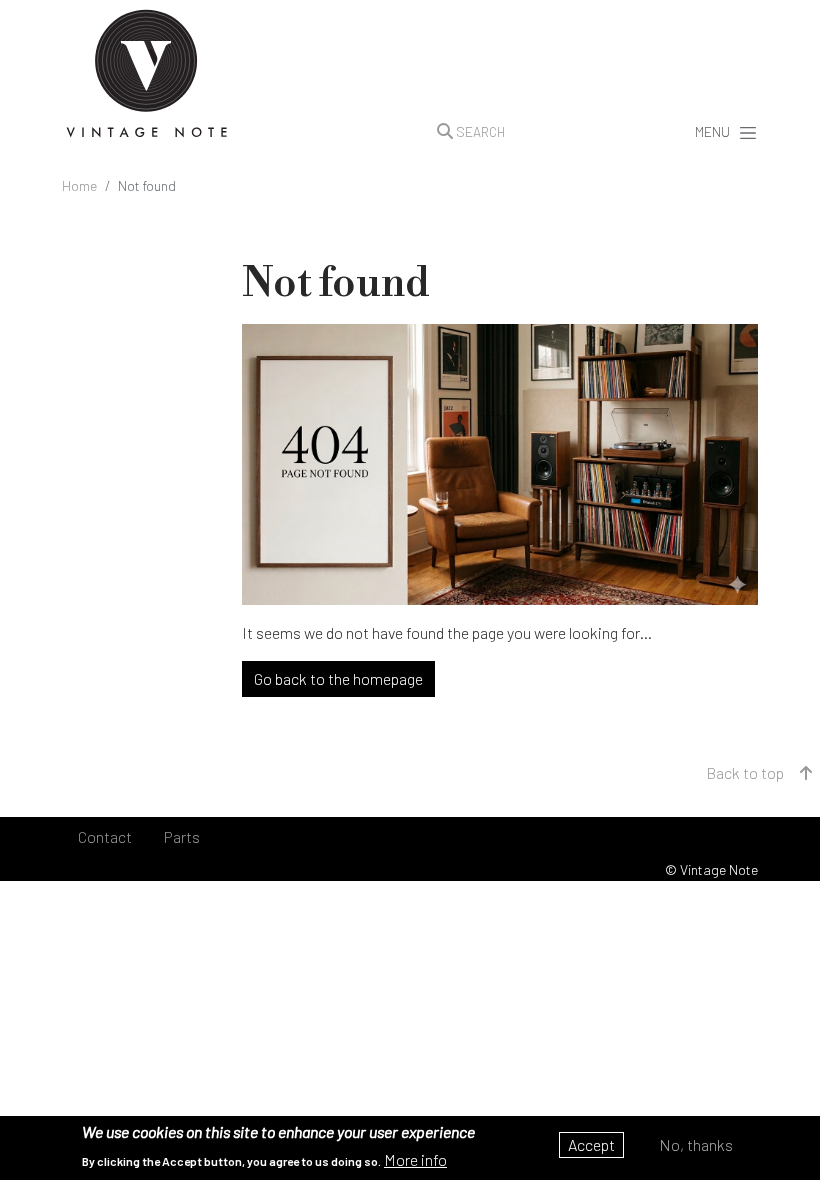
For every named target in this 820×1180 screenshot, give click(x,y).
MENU (712, 131)
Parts (182, 836)
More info (415, 1159)
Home (79, 185)
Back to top (745, 772)
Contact (105, 836)
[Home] (147, 75)
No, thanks (696, 1144)
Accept (591, 1144)
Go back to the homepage (338, 678)
